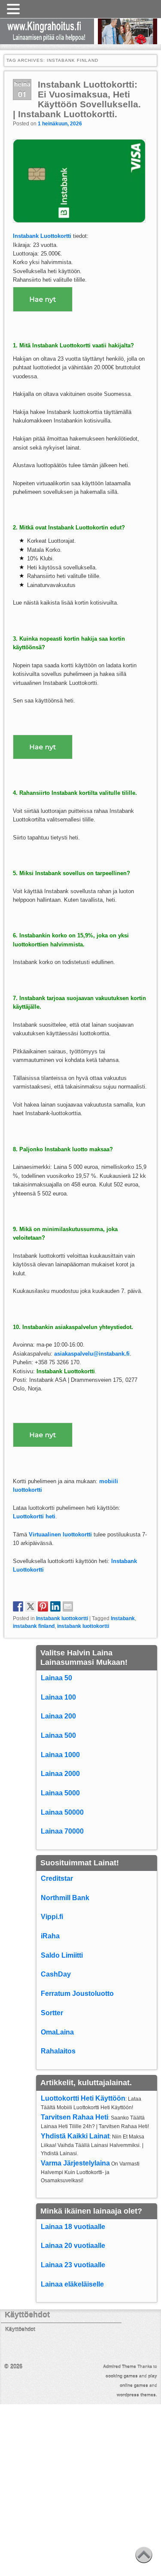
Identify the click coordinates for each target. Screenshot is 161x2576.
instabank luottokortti (83, 1626)
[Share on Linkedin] (55, 1606)
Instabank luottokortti (62, 1618)
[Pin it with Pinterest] (43, 1606)
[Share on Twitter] (30, 1606)
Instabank (123, 1618)
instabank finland (34, 1626)
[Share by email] (68, 1606)
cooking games (122, 2376)
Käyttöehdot (20, 2330)
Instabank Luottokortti (66, 1371)
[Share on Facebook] (18, 1606)
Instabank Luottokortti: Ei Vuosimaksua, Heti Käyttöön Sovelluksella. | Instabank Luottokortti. (77, 99)
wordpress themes (136, 2395)
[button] (15, 9)
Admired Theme (120, 2367)
